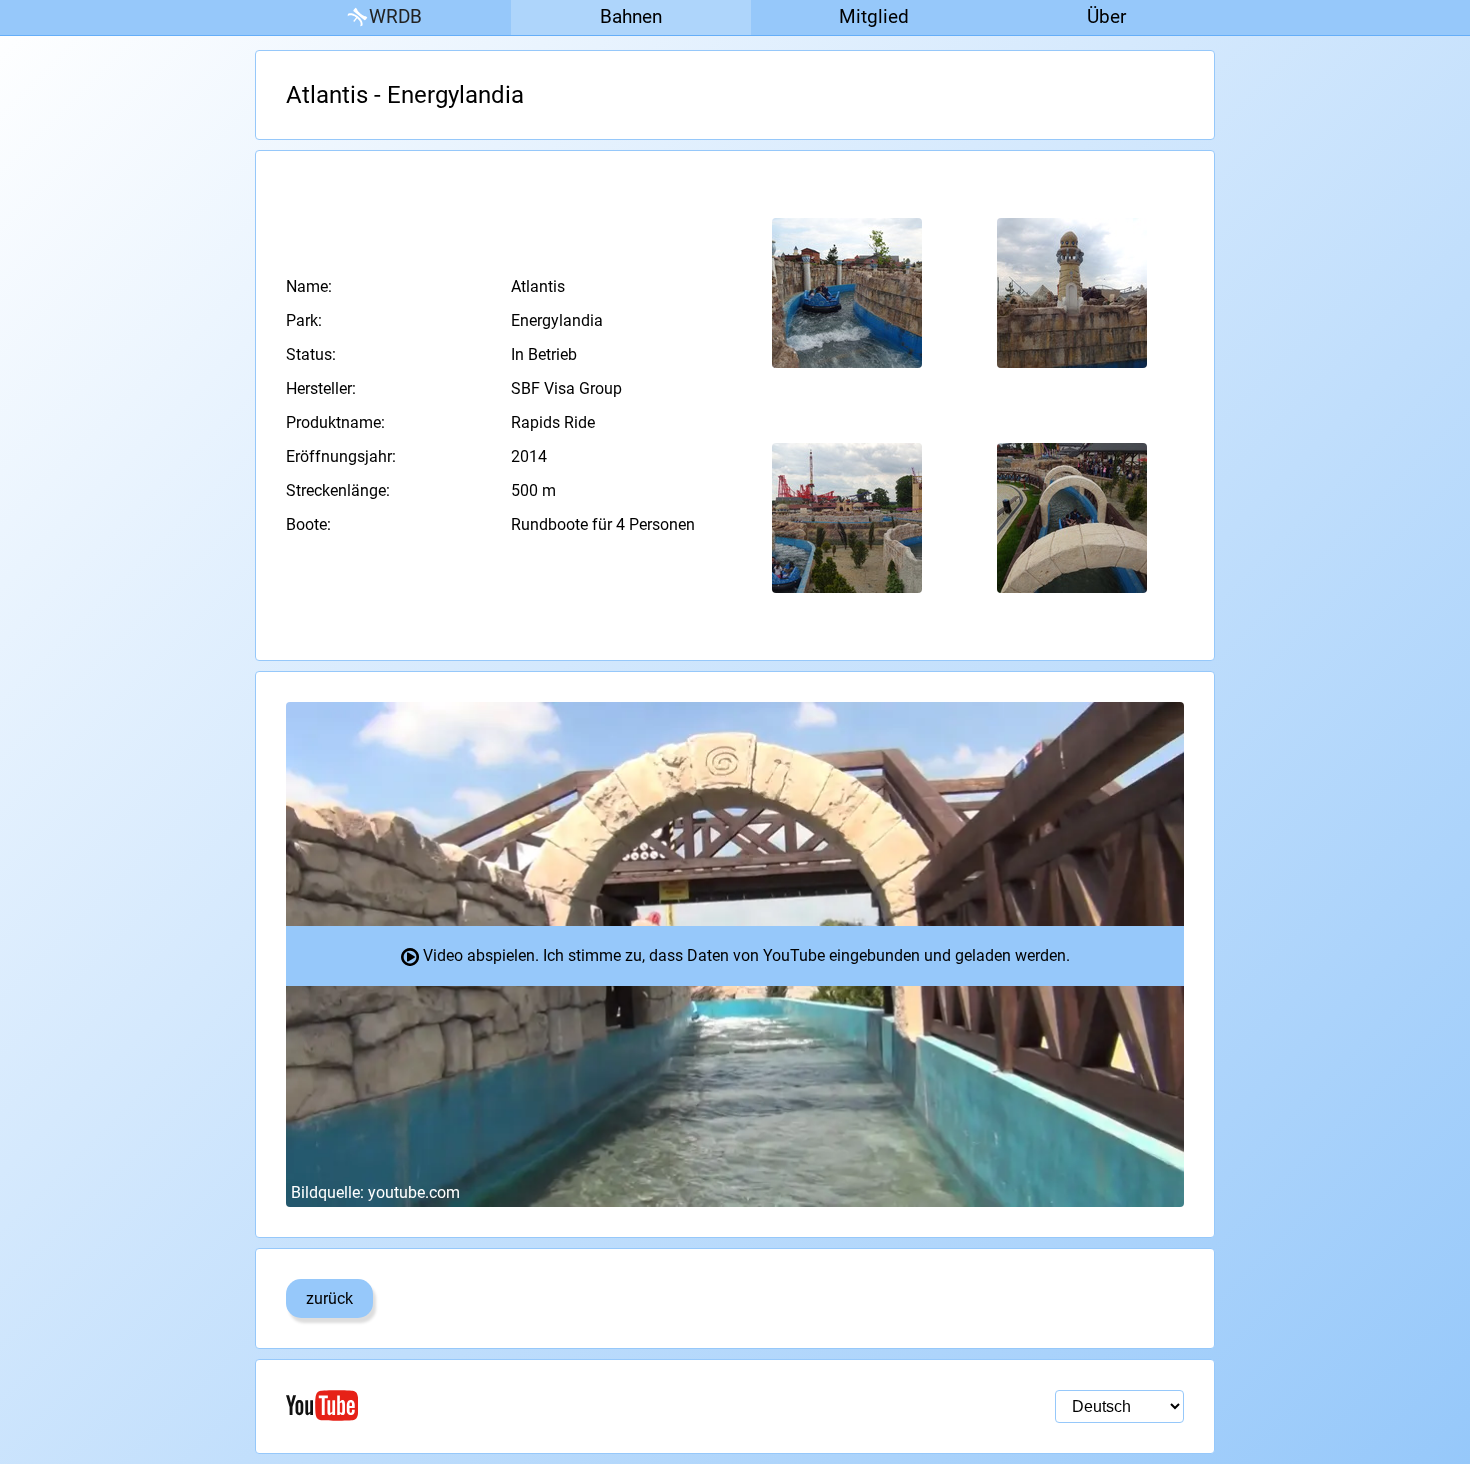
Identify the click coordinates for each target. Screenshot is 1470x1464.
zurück (329, 1298)
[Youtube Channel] (510, 1405)
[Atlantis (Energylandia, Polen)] (847, 293)
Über (1106, 16)
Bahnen (631, 16)
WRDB (395, 16)
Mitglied (874, 16)
